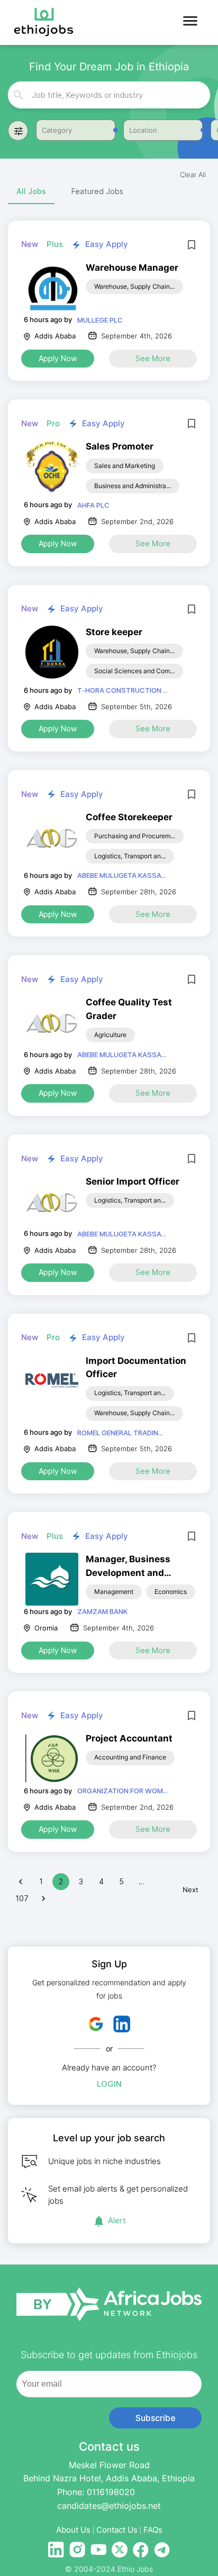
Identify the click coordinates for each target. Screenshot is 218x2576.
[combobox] (109, 95)
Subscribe (156, 2418)
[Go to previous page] (21, 1882)
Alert (117, 2220)
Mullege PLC (100, 320)
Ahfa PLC (93, 505)
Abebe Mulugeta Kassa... (122, 875)
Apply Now (58, 358)
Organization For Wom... (122, 1791)
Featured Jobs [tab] (97, 191)
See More (153, 358)
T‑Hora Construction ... (122, 690)
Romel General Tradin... (120, 1433)
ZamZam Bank (102, 1611)
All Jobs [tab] (31, 191)
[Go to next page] (43, 1899)
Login (109, 2084)
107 (22, 1898)
